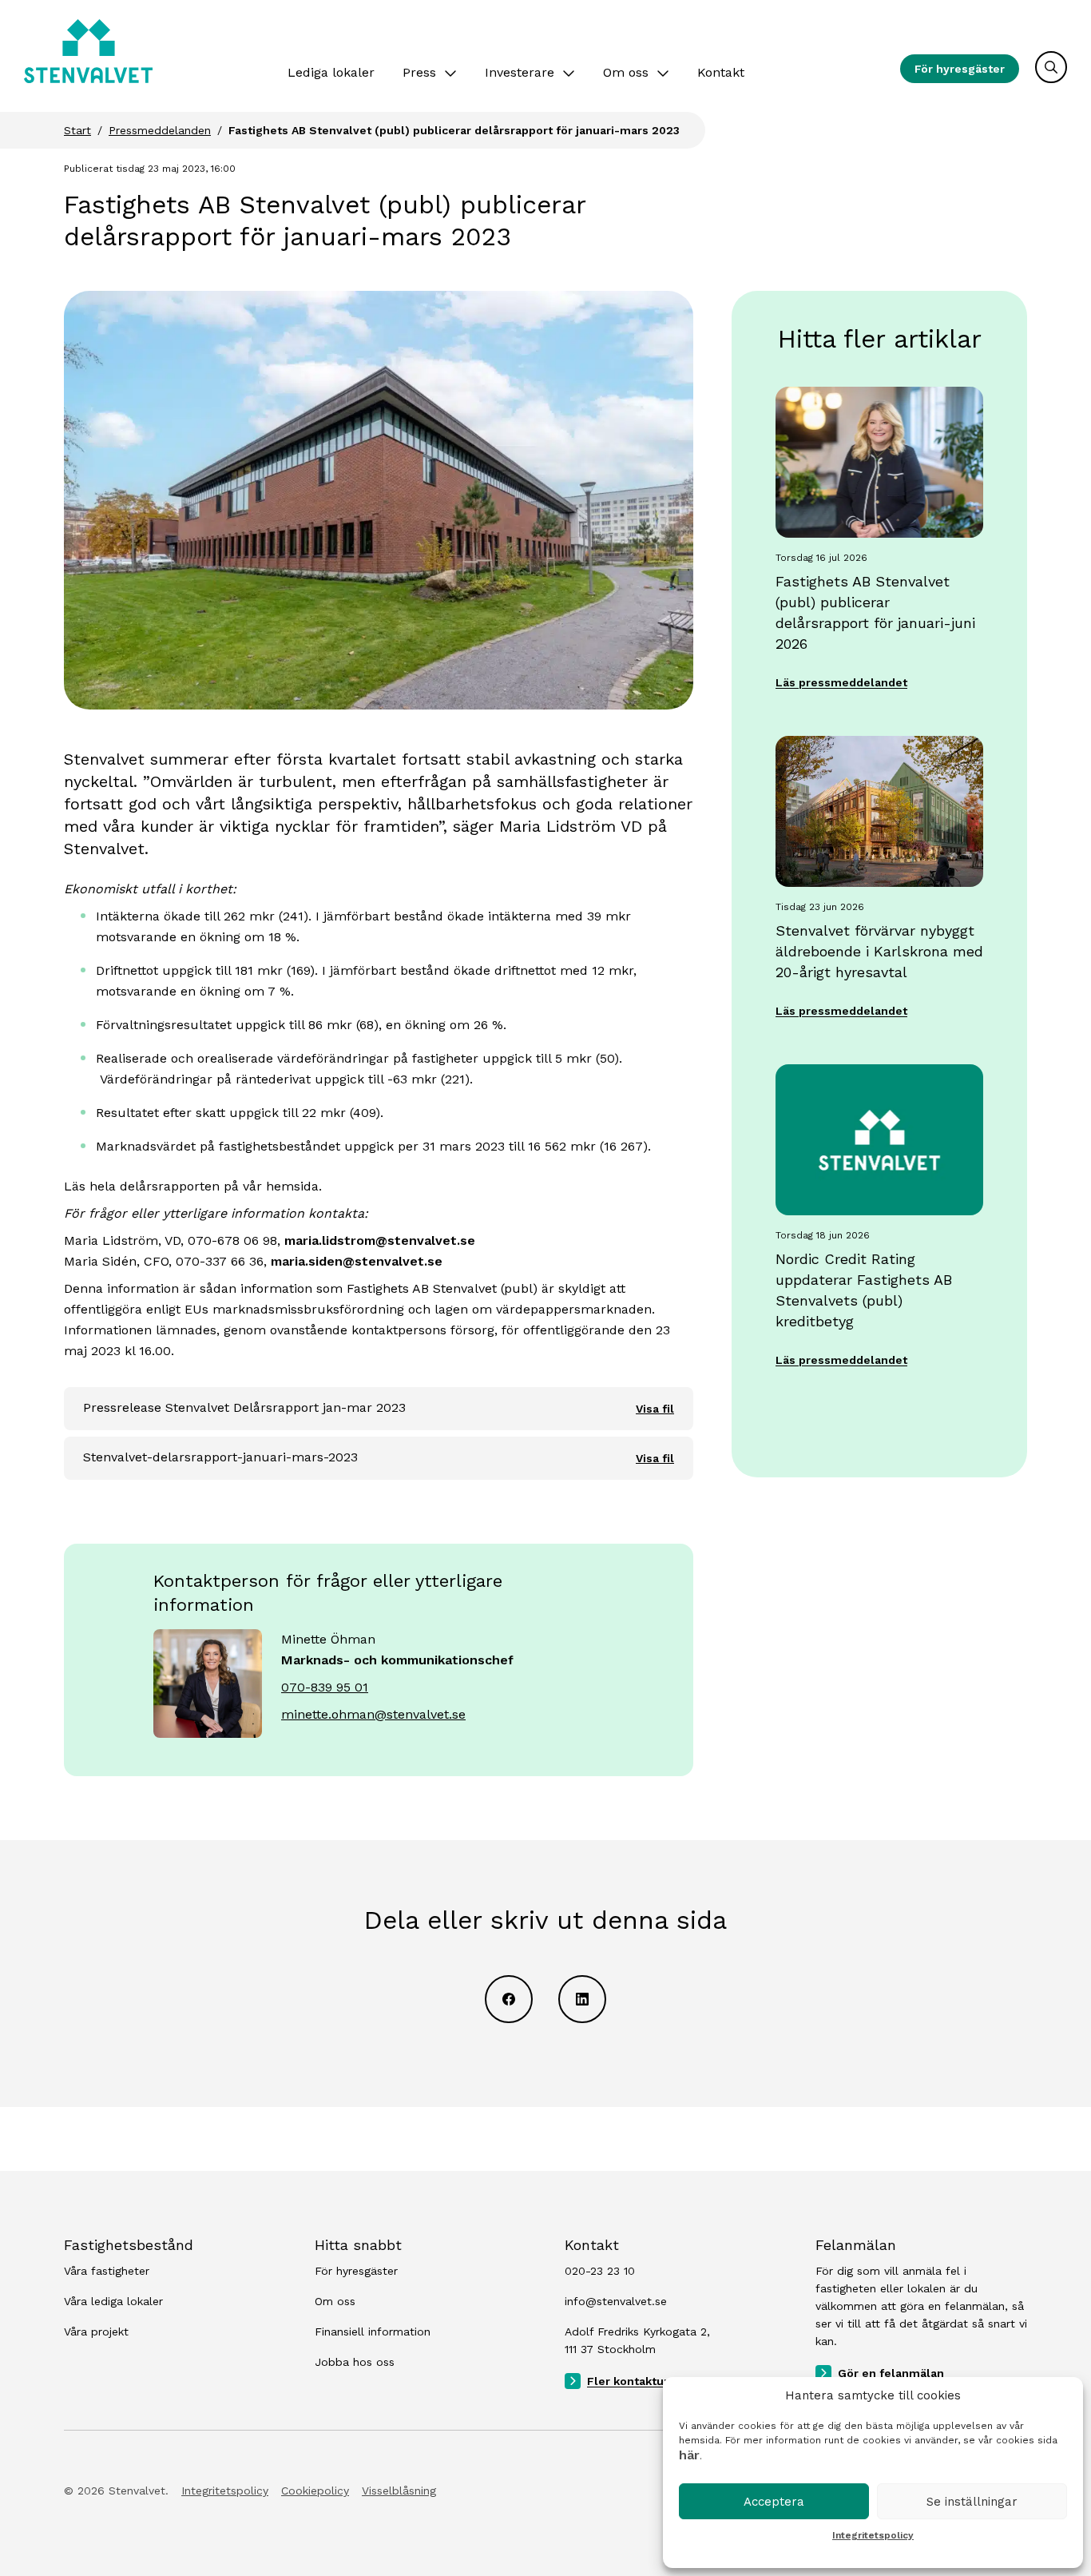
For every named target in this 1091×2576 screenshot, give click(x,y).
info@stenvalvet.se (616, 2301)
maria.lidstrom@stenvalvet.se (380, 1240)
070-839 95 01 (325, 1687)
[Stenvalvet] (88, 51)
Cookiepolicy (315, 2491)
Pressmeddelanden (160, 130)
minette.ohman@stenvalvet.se (373, 1714)
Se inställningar (972, 2502)
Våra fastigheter (107, 2271)
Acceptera (774, 2502)
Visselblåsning (399, 2491)
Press (419, 72)
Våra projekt (96, 2332)
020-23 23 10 (600, 2271)
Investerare (520, 72)
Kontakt (721, 72)
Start (77, 130)
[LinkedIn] (582, 1999)
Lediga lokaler (331, 72)
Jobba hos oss (355, 2362)
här (689, 2455)
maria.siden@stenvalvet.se (357, 1261)
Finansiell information (373, 2332)
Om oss (626, 72)
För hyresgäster (960, 69)
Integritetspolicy (873, 2535)
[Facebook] (509, 1999)
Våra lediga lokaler (113, 2301)
